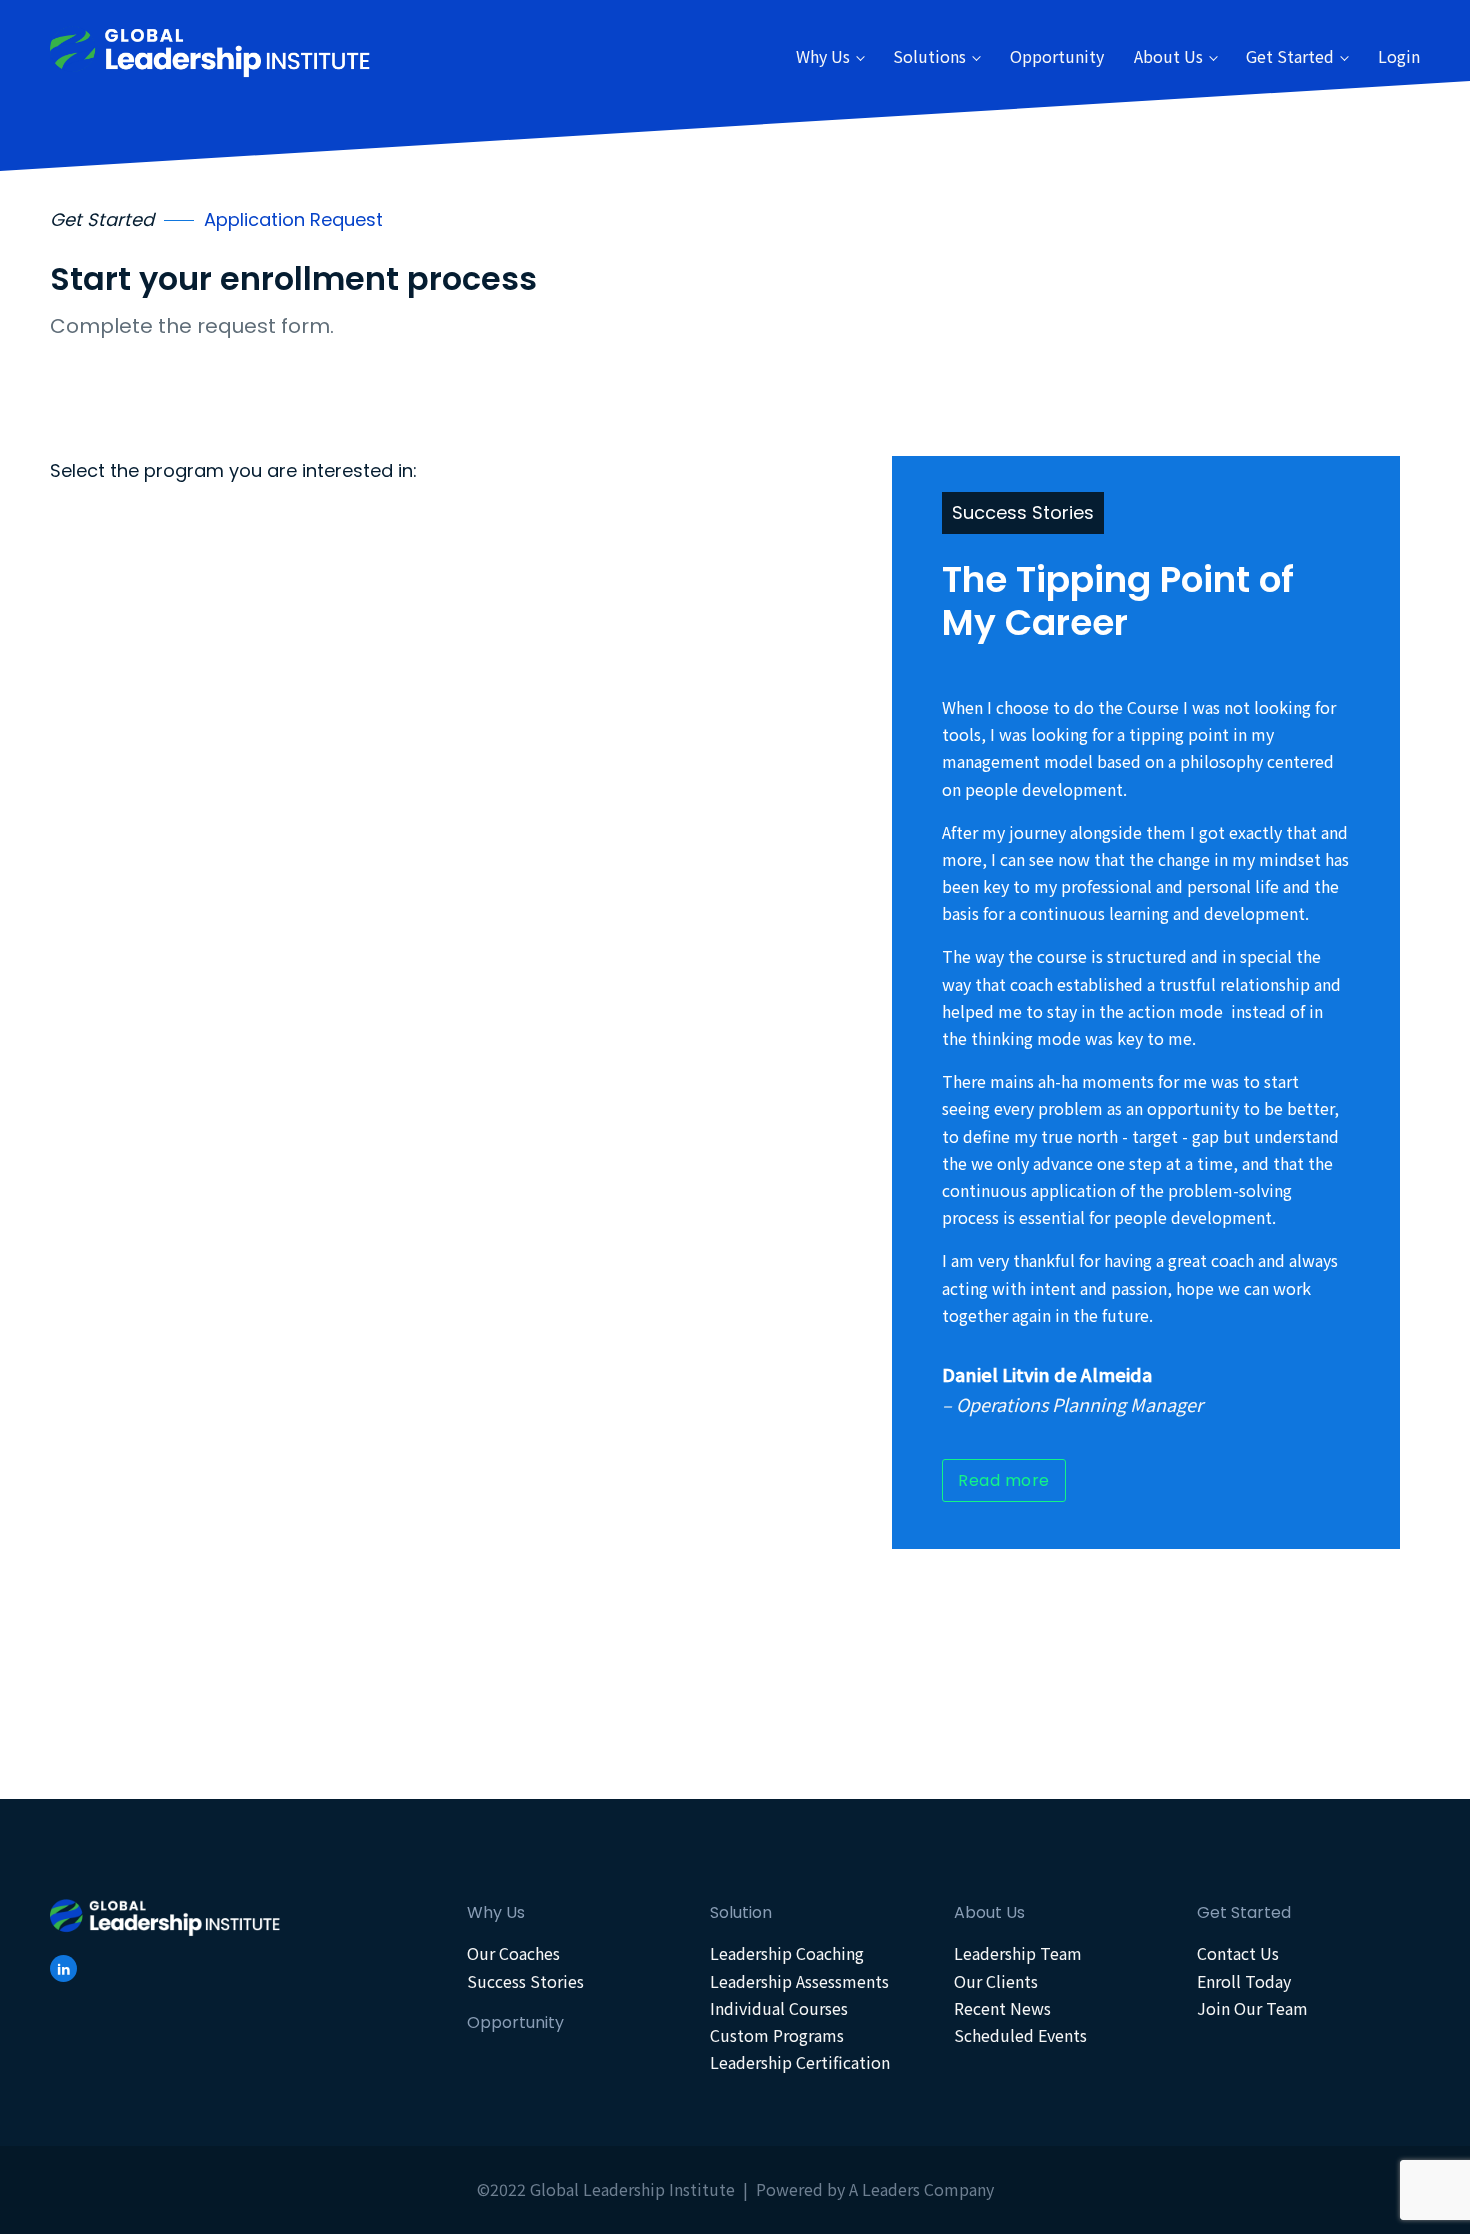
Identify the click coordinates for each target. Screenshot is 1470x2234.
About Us (1168, 56)
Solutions (929, 56)
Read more (1004, 1480)
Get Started (1290, 56)
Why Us (823, 56)
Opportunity (1057, 56)
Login (1399, 56)
